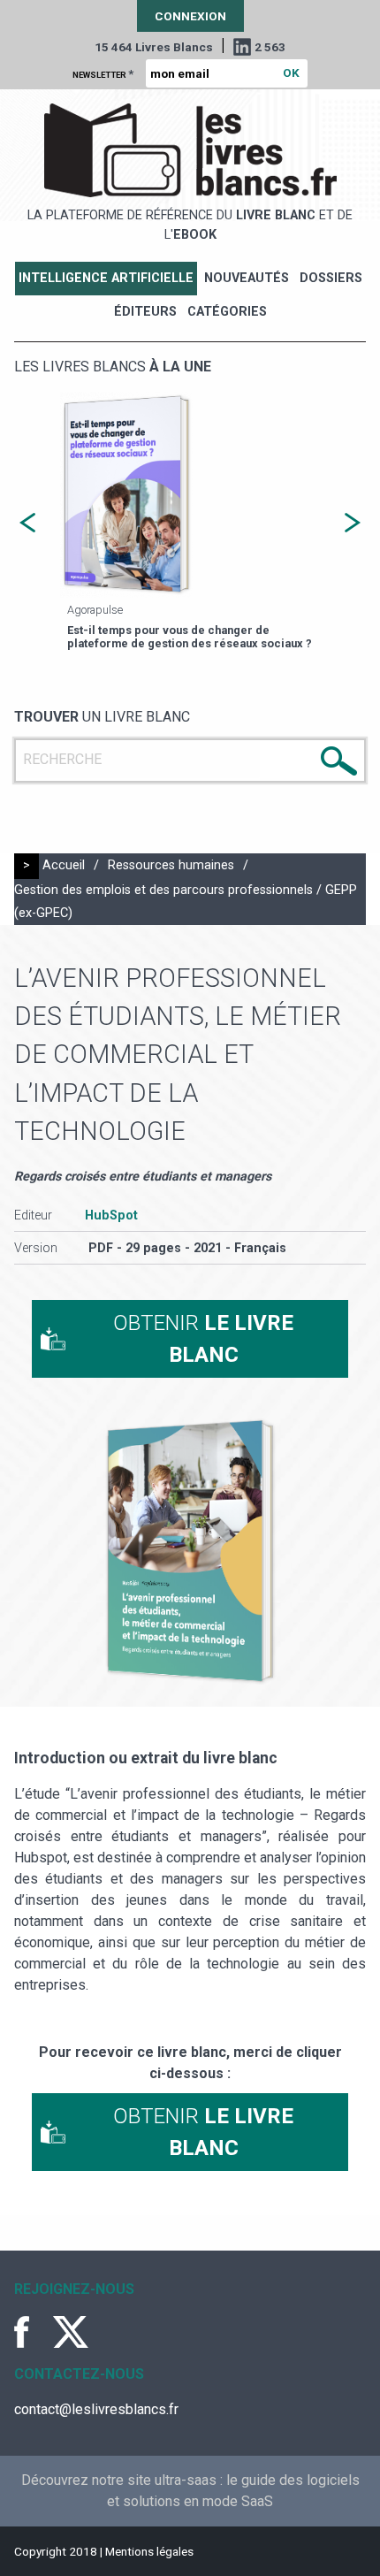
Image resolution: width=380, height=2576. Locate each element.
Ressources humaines (171, 865)
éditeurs (145, 312)
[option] (190, 523)
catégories (227, 312)
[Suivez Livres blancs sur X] (71, 2332)
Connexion (190, 16)
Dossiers (331, 278)
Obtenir (203, 1339)
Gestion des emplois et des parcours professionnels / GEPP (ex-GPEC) (186, 902)
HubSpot (111, 1215)
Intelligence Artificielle (106, 278)
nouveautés (247, 278)
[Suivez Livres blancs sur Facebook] (32, 2332)
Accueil (64, 865)
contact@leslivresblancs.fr (96, 2409)
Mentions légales (149, 2551)
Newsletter (103, 73)
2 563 (270, 47)
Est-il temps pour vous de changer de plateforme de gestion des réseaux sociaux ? (190, 637)
